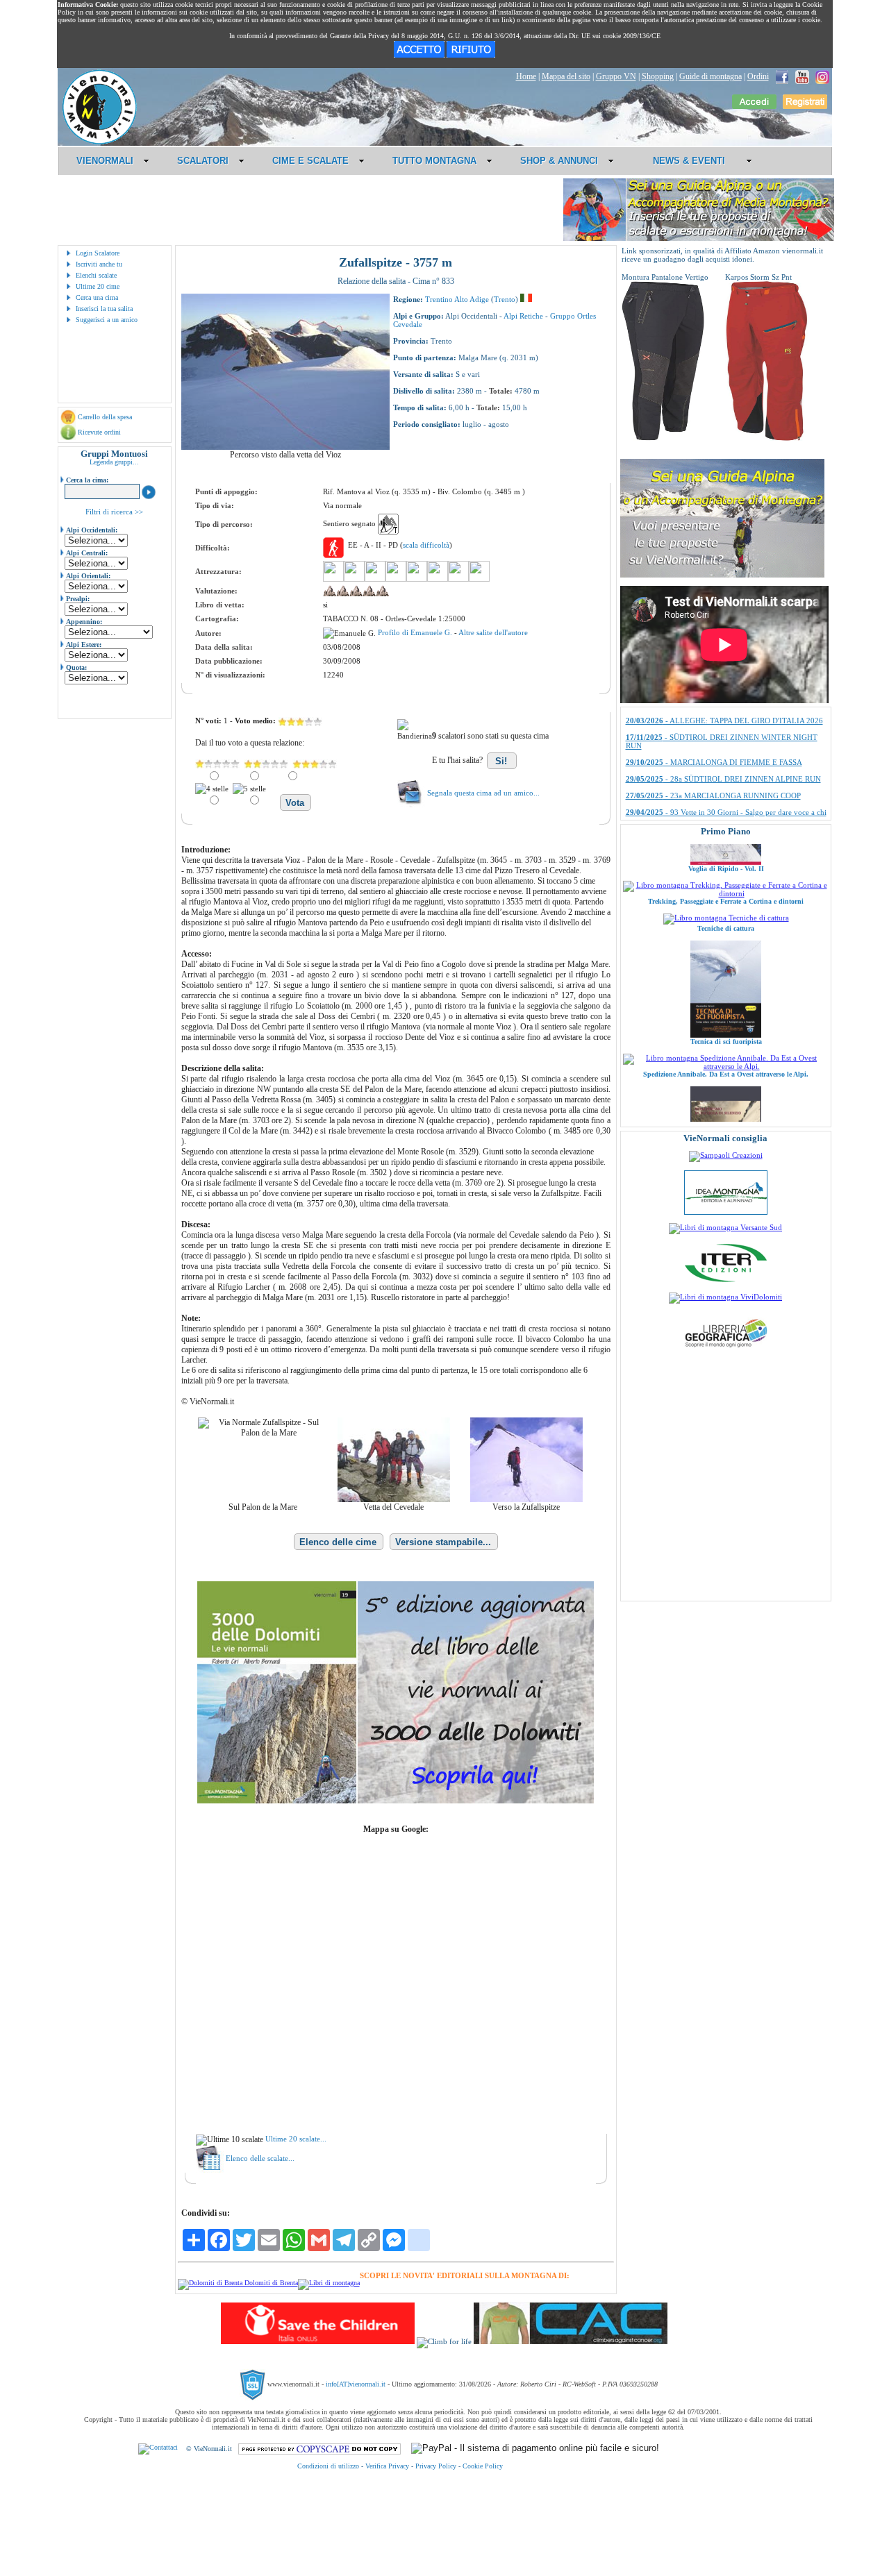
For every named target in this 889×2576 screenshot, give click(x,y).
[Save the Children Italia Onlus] (318, 2341)
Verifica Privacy (387, 2466)
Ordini (758, 76)
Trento (505, 299)
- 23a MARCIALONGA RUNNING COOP (713, 712)
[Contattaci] (158, 2449)
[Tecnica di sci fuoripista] (726, 971)
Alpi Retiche (523, 316)
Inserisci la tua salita (104, 309)
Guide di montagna (711, 76)
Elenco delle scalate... (260, 2158)
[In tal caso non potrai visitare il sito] (471, 55)
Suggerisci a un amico (107, 320)
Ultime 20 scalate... (296, 2139)
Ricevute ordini (99, 432)
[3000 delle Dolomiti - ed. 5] (396, 1801)
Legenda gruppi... (114, 462)
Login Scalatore (98, 253)
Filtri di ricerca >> (114, 512)
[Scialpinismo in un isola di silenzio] (726, 1117)
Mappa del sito (566, 76)
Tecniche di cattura (726, 865)
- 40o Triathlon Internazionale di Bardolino (715, 753)
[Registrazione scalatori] (805, 106)
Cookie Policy (483, 2466)
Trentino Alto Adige (457, 299)
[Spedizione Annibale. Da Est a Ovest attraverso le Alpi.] (726, 1002)
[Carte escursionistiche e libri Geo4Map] (726, 1351)
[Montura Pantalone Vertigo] (663, 438)
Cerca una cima (97, 297)
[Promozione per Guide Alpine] (699, 238)
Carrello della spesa (105, 417)
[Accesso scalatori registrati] (754, 106)
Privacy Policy (436, 2466)
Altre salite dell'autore (493, 632)
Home (526, 76)
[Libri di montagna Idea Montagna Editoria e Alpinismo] (726, 1212)
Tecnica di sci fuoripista (725, 978)
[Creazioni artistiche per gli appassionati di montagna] (726, 1155)
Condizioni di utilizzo (328, 2466)
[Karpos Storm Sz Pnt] (767, 438)
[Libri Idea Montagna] (238, 2283)
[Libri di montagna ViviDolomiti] (725, 1297)
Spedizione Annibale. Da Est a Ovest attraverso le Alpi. (726, 1010)
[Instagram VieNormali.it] (822, 76)
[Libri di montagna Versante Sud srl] (725, 1227)
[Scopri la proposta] (722, 575)
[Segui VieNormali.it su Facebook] (782, 76)
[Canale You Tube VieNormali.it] (802, 76)
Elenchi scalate (96, 275)
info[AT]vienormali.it (356, 2384)
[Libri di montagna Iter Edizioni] (726, 1281)
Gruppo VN (616, 76)
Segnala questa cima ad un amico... (483, 793)
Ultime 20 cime (98, 286)
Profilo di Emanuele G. (416, 632)
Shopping (658, 76)
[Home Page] (99, 142)
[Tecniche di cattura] (725, 854)
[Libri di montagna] (329, 2283)
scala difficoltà (426, 545)
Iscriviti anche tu (99, 264)
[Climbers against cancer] (571, 2341)
